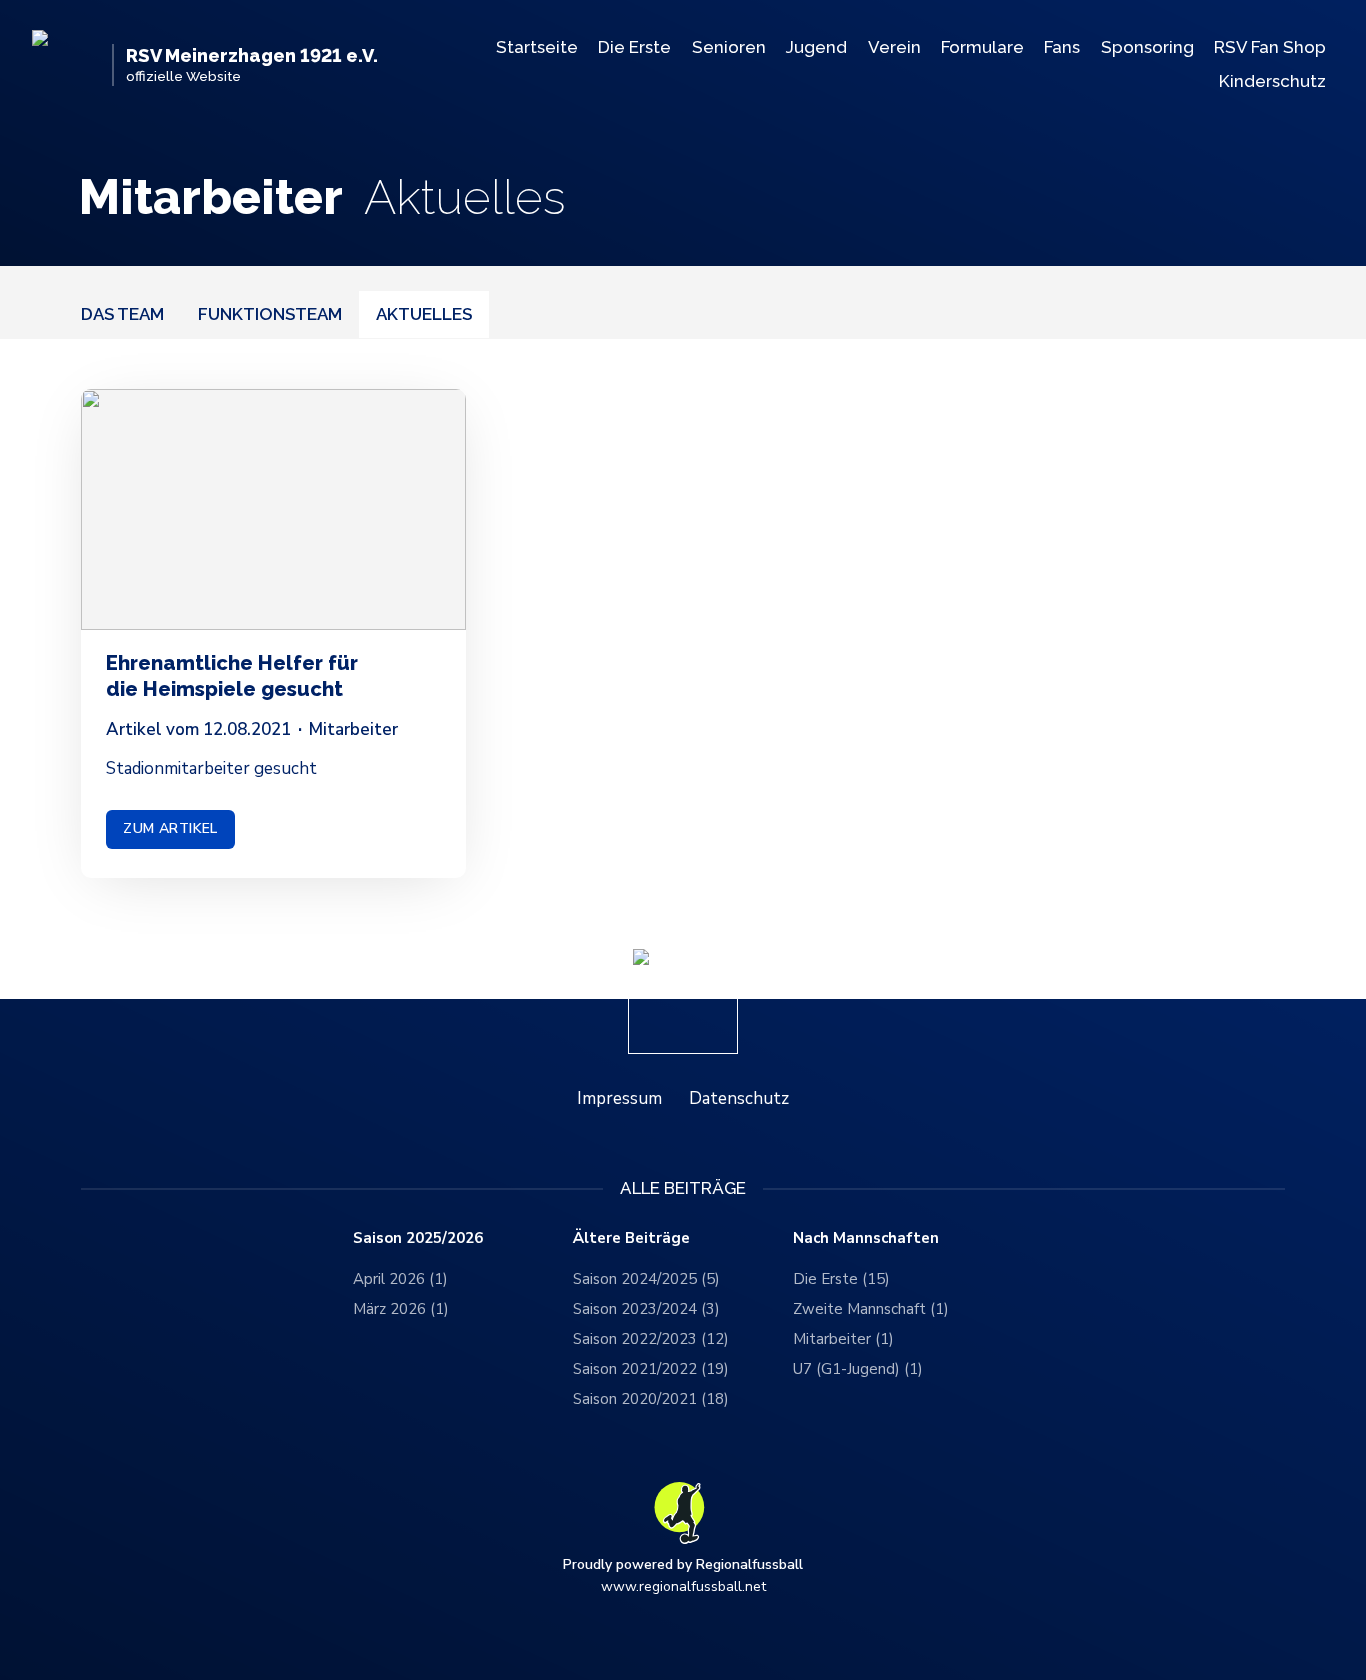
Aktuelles (424, 314)
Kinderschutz (1272, 81)
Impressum (619, 1098)
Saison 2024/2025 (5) (646, 1279)
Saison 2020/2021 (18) (651, 1399)
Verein (894, 47)
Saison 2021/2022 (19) (651, 1369)
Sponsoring (1147, 47)
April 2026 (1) (400, 1279)
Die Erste (634, 47)
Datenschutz (739, 1098)
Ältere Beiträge (631, 1238)
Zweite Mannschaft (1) (871, 1309)
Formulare (982, 47)
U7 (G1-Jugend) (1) (858, 1369)
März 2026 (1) (401, 1309)
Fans (1062, 47)
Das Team (122, 314)
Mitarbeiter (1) (843, 1339)
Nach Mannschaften (866, 1238)
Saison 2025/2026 (418, 1238)
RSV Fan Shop (1270, 47)
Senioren (729, 47)
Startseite (537, 47)
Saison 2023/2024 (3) (646, 1309)
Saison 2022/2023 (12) (651, 1339)
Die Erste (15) (841, 1279)
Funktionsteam (270, 314)
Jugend (816, 47)
